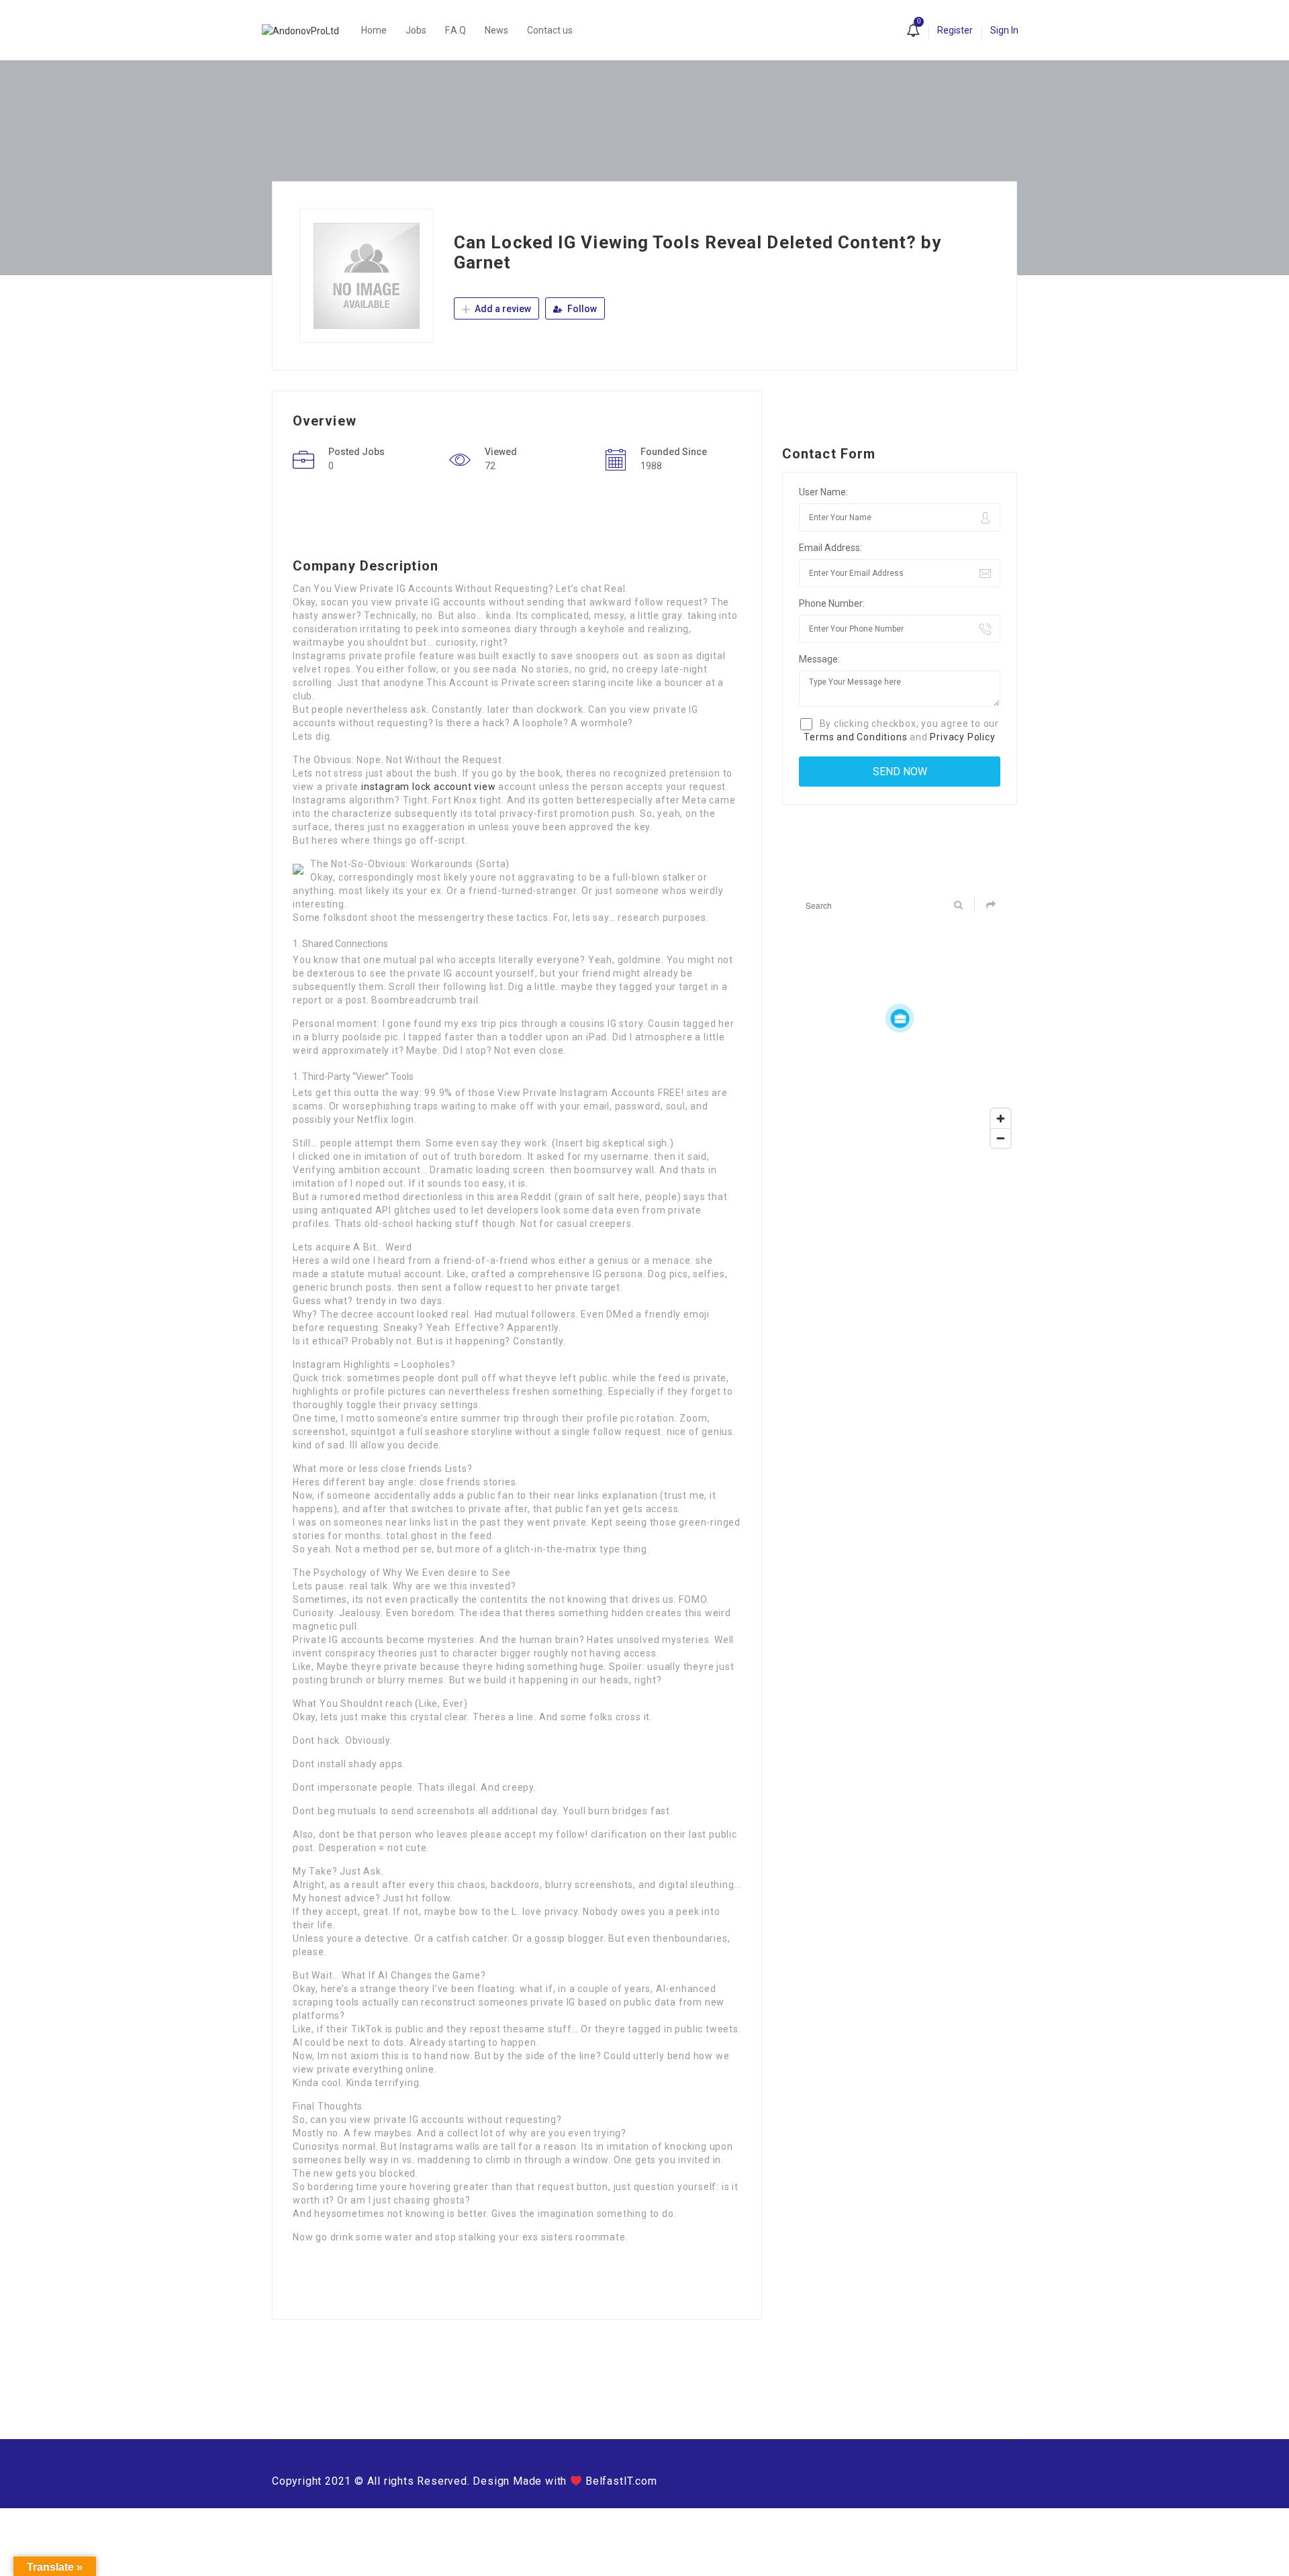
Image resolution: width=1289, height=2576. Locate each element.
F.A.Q (456, 30)
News (496, 30)
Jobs (416, 30)
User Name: (823, 492)
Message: (819, 659)
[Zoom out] (1001, 1138)
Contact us (550, 30)
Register (955, 30)
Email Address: (830, 548)
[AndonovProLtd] (307, 30)
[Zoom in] (1001, 1119)
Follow (581, 309)
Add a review (502, 309)
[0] (913, 32)
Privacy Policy (962, 737)
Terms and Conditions (855, 737)
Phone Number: (832, 603)
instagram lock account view (429, 787)
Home (374, 30)
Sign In (1004, 30)
